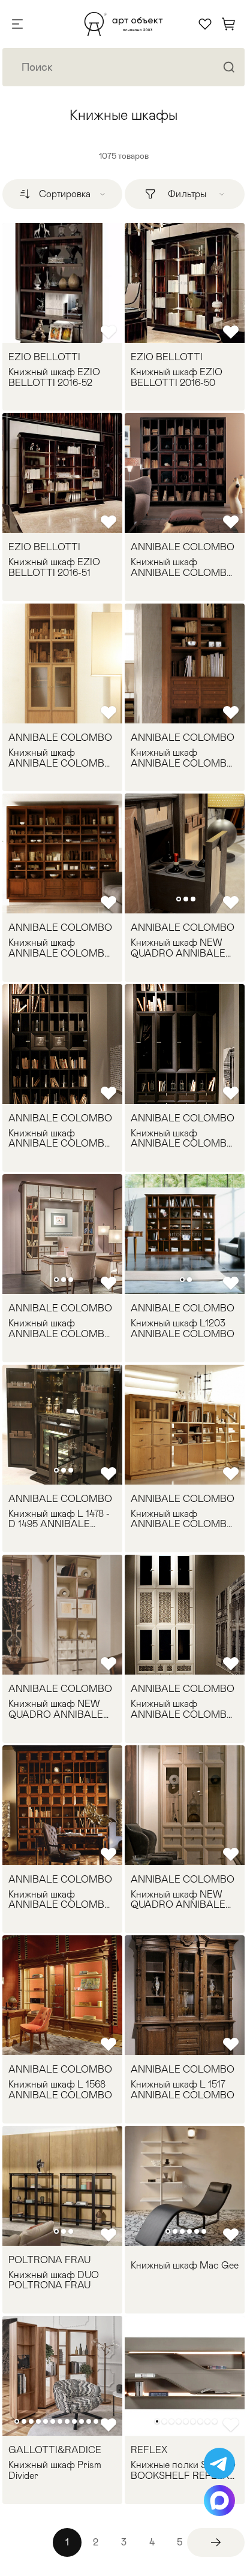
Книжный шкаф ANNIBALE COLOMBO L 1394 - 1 (183, 1709)
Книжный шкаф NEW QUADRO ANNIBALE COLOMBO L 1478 (178, 1900)
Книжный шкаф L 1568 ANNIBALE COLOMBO (60, 2090)
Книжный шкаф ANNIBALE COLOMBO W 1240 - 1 (183, 758)
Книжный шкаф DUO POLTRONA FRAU (54, 2280)
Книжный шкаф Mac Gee (185, 2266)
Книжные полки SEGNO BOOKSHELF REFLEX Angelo (183, 2470)
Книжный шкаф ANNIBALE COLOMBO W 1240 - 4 (60, 758)
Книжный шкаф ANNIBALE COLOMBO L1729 (60, 1328)
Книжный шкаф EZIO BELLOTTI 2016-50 (177, 377)
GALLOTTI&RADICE (55, 2450)
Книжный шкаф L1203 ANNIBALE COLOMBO (183, 1328)
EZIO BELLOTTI (44, 357)
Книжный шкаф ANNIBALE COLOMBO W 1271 (183, 1519)
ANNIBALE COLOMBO (183, 547)
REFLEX (149, 2450)
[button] (179, 899)
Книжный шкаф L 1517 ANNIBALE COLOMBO (183, 2090)
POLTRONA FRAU (49, 2260)
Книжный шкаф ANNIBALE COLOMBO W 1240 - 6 (183, 567)
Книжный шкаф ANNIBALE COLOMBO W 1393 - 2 (60, 1138)
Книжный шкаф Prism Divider (55, 2470)
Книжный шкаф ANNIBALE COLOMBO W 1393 (183, 1138)
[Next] (216, 2542)
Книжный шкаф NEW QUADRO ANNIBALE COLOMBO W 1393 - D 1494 (181, 948)
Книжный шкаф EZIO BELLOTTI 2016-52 (54, 377)
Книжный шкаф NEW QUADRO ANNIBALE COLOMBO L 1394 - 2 (56, 1709)
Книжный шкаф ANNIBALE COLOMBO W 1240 (60, 948)
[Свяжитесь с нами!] (219, 2463)
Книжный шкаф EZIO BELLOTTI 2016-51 (54, 567)
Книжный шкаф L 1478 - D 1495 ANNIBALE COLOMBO (59, 1519)
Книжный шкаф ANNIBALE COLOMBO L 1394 (60, 1900)
